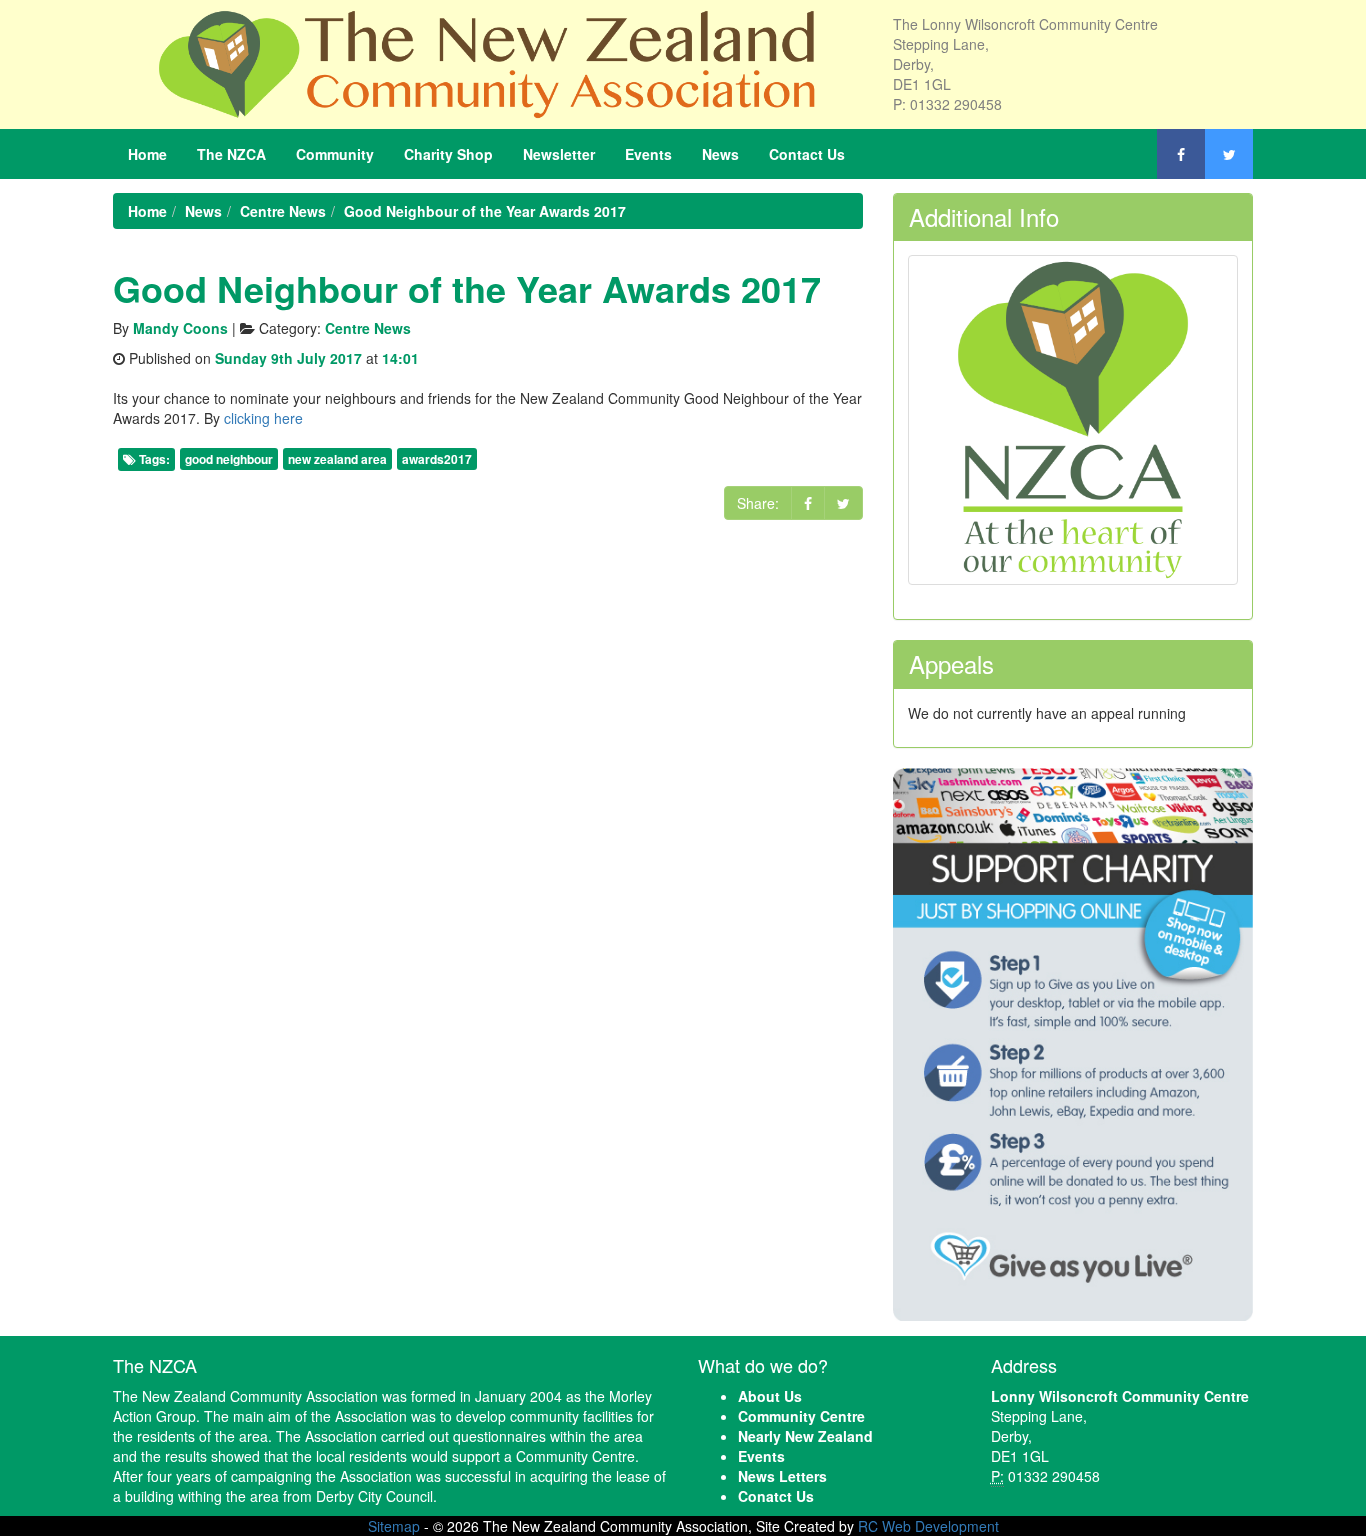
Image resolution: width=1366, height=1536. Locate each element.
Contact (807, 154)
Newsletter (559, 154)
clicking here (263, 418)
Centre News (368, 328)
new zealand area (337, 459)
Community (335, 154)
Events (648, 154)
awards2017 (437, 459)
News (720, 154)
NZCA (231, 154)
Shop (448, 154)
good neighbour (229, 459)
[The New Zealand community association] (488, 62)
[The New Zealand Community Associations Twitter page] (1229, 154)
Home (147, 154)
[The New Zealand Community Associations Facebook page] (1181, 154)
